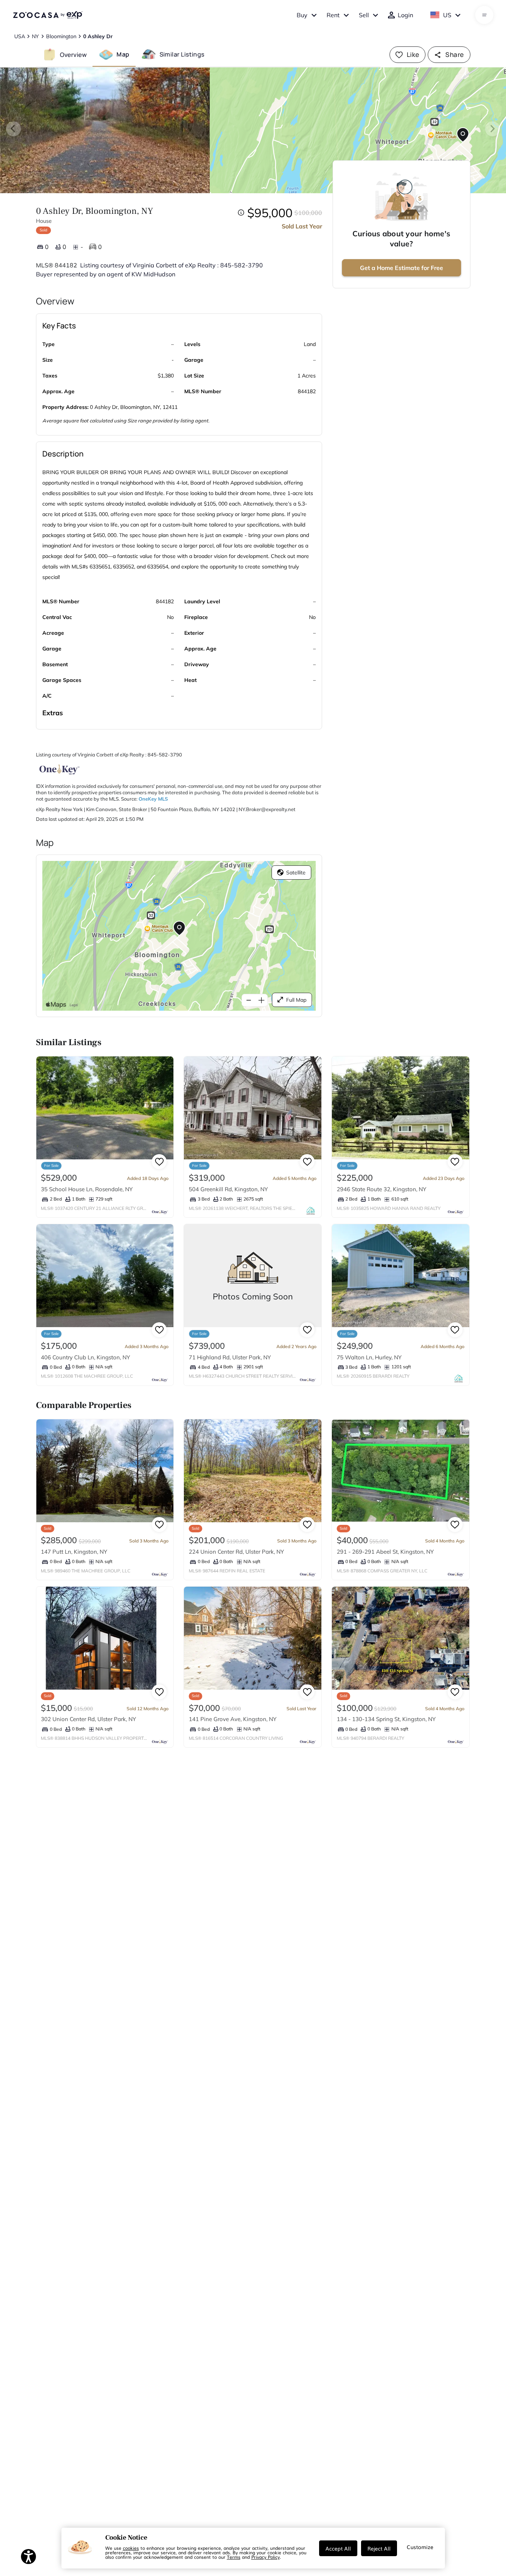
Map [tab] (123, 54)
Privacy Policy (266, 2557)
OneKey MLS (153, 799)
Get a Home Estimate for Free (402, 268)
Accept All (338, 2548)
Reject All (379, 2548)
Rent (333, 15)
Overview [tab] (73, 54)
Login (405, 15)
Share (455, 54)
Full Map (296, 1000)
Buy (302, 15)
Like (413, 54)
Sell (364, 15)
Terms (234, 2557)
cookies (131, 2548)
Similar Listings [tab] (182, 54)
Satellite (296, 873)
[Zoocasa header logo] (48, 15)
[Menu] (484, 15)
